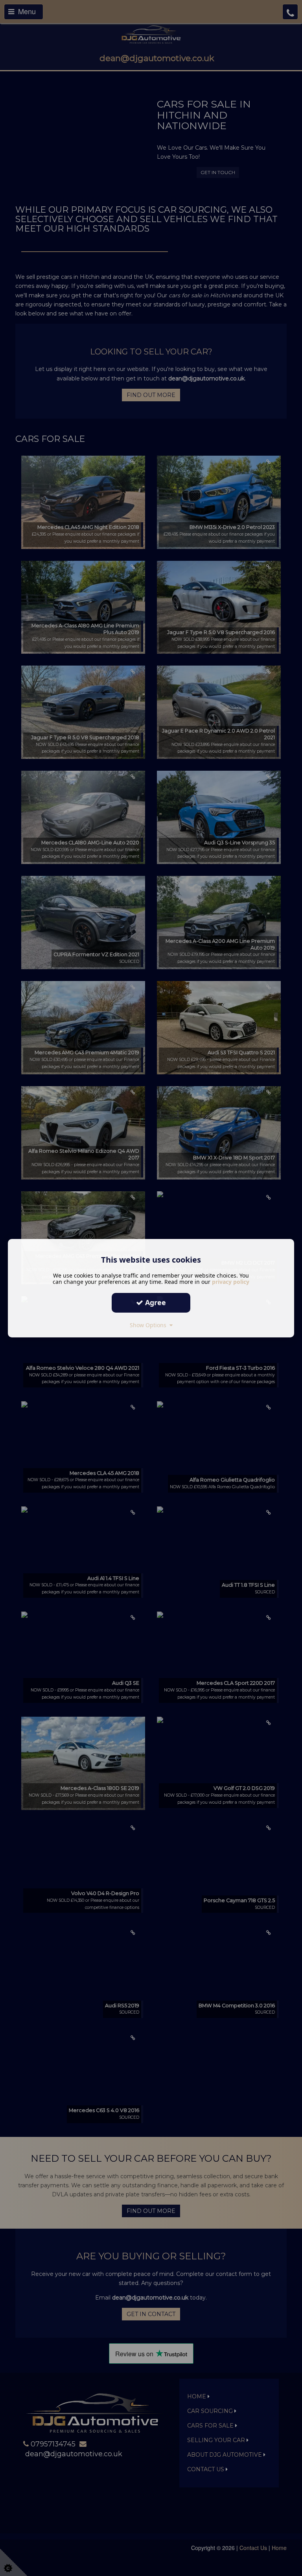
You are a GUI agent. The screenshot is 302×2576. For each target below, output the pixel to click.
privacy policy (231, 1281)
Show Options (150, 1325)
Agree (155, 1302)
